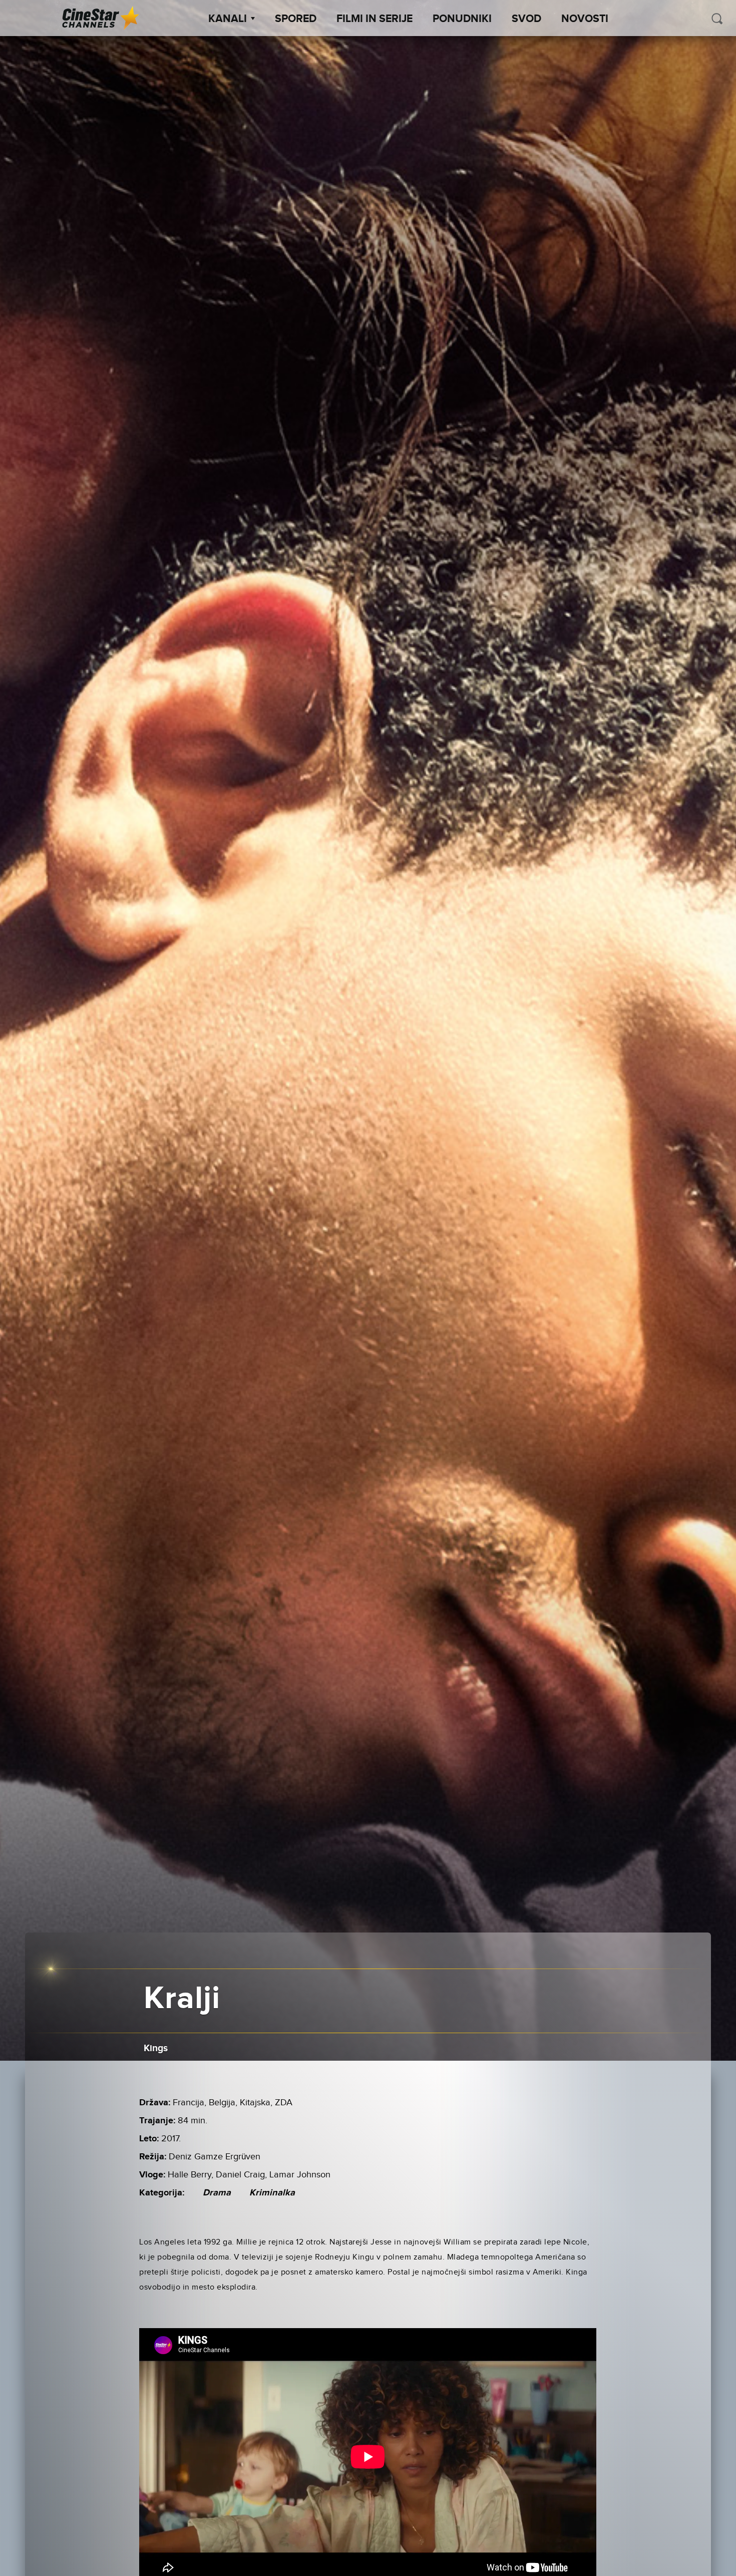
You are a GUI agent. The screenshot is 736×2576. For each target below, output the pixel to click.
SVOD (526, 19)
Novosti (585, 19)
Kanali (228, 19)
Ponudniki (462, 19)
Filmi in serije (375, 19)
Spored (296, 19)
